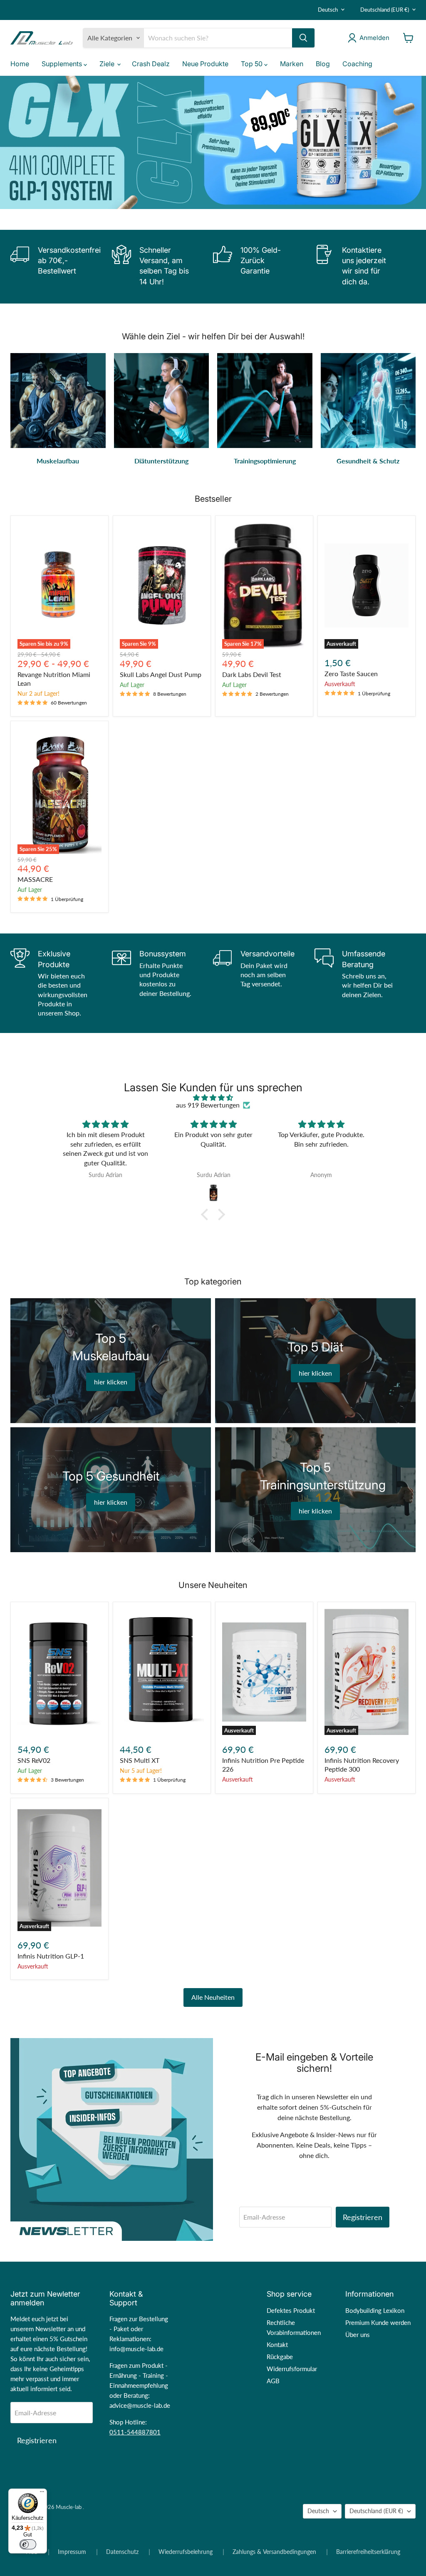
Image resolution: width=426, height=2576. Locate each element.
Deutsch (328, 10)
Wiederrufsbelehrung (186, 2552)
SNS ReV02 (34, 1760)
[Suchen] (303, 38)
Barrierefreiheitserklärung (368, 2552)
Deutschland (385, 10)
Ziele (108, 64)
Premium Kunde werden (378, 2322)
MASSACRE (35, 879)
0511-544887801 (135, 2432)
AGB (273, 2381)
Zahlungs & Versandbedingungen (274, 2552)
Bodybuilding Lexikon (375, 2310)
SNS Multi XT (140, 1760)
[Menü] (42, 2494)
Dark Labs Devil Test (252, 674)
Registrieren (363, 2217)
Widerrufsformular (292, 2369)
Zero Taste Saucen (351, 673)
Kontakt (277, 2345)
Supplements (63, 64)
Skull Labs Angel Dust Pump (161, 674)
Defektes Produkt (291, 2310)
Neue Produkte (205, 64)
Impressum (72, 2552)
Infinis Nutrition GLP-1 (51, 1956)
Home (20, 64)
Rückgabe (280, 2357)
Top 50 (253, 64)
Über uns (358, 2335)
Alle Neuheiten (213, 1997)
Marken (292, 64)
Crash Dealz (151, 64)
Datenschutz (122, 2552)
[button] (207, 1215)
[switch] (28, 2544)
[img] (213, 1098)
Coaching (357, 64)
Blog (323, 64)
